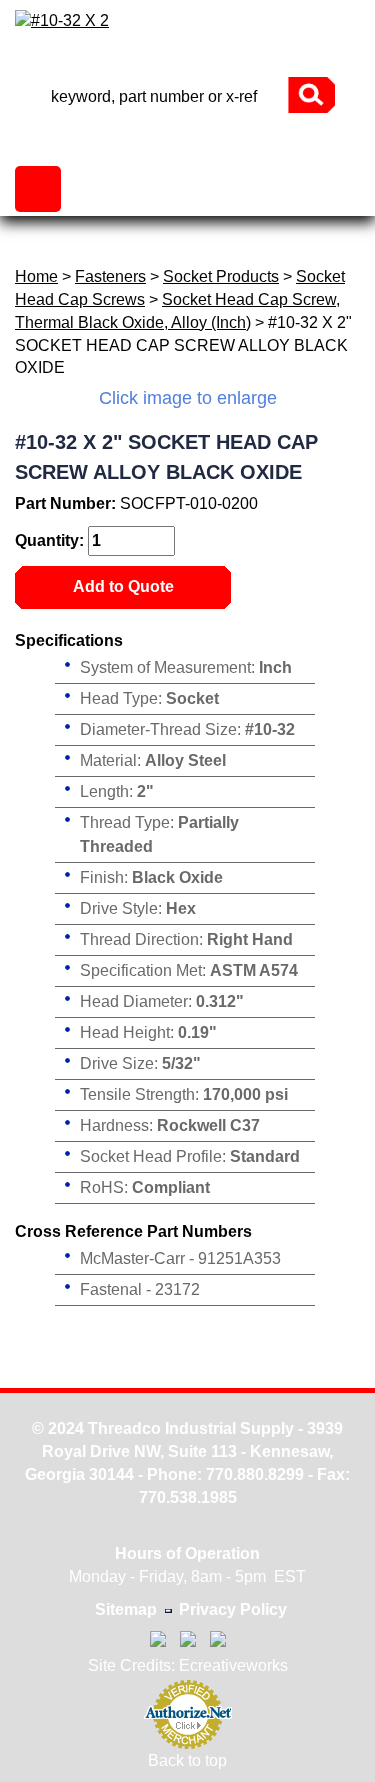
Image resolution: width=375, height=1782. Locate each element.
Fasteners (110, 276)
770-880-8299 (188, 59)
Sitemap (126, 1609)
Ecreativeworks (233, 1665)
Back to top (187, 1760)
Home (36, 276)
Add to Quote (123, 586)
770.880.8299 (255, 1474)
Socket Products (221, 276)
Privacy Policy (233, 1609)
